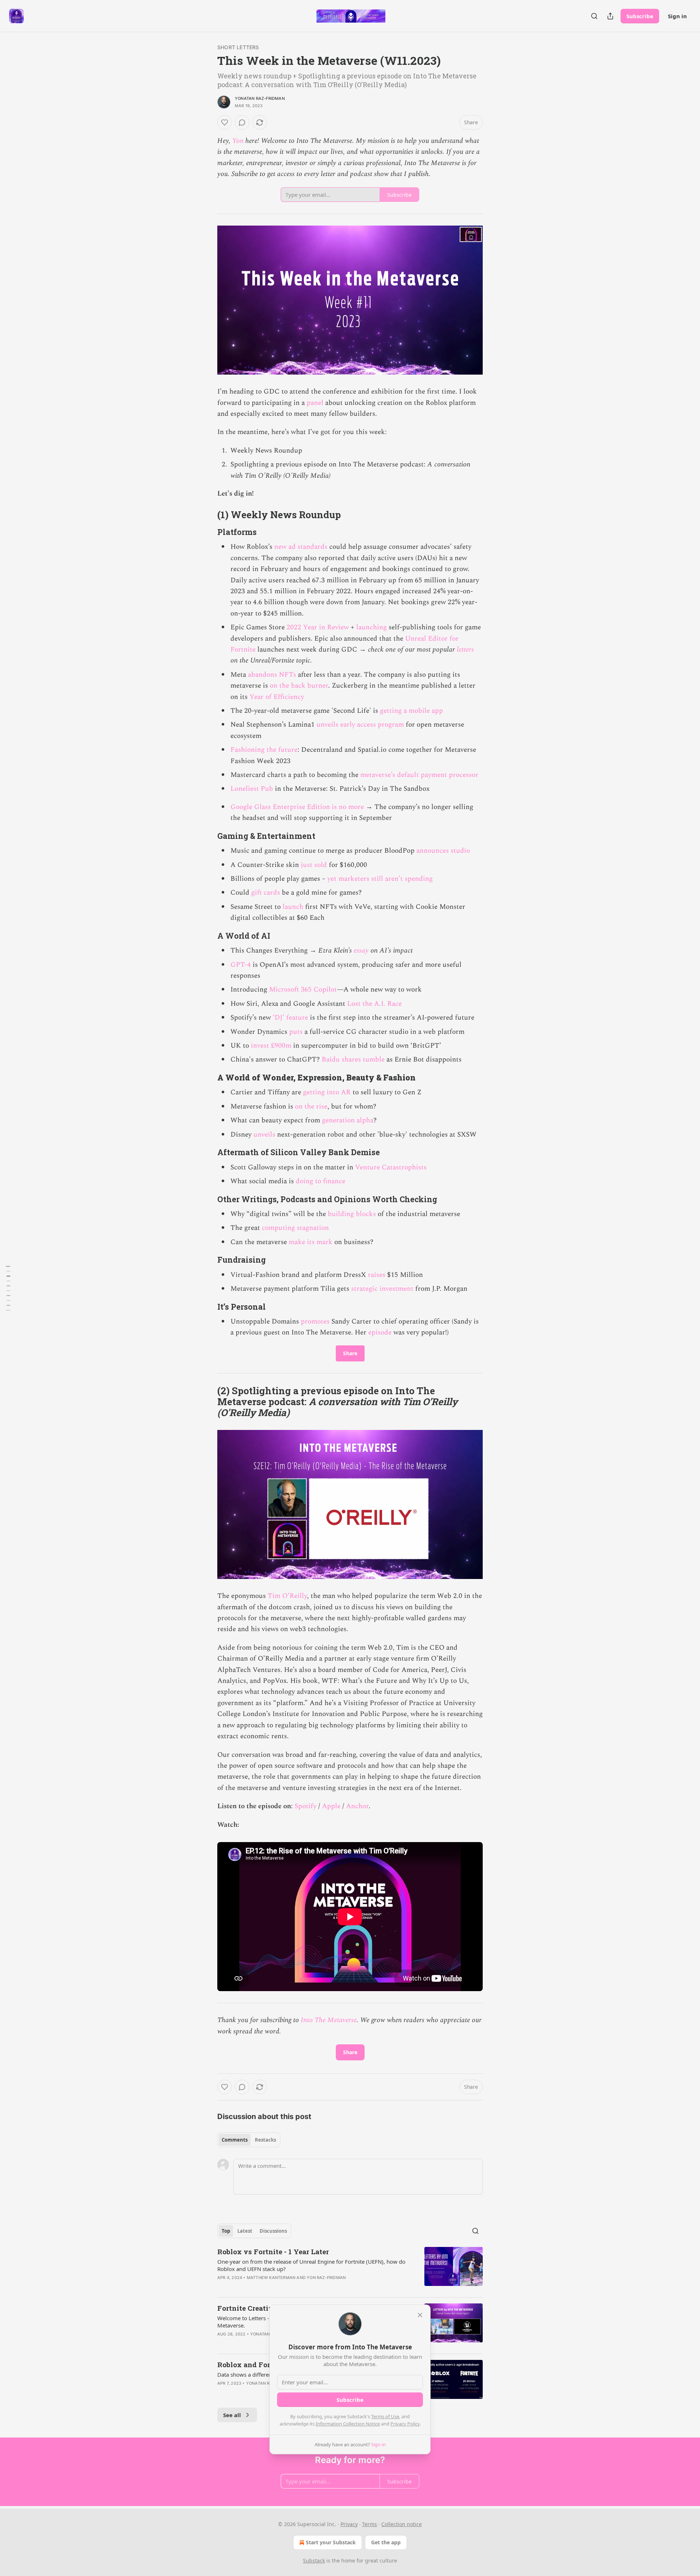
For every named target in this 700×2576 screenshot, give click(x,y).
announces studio (443, 851)
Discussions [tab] (273, 2231)
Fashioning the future (264, 750)
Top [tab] (226, 2231)
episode (380, 1332)
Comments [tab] (235, 2140)
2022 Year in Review (318, 627)
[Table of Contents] (8, 1288)
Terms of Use (385, 2416)
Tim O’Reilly (287, 1596)
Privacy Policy (405, 2424)
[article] (350, 2269)
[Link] (207, 515)
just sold (314, 865)
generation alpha (348, 1120)
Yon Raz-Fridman (326, 2278)
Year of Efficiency (277, 697)
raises (377, 1275)
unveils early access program (360, 725)
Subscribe (640, 16)
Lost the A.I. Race (374, 1004)
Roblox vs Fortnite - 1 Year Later (273, 2251)
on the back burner (299, 686)
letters (465, 650)
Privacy (349, 2524)
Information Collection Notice (348, 2424)
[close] (420, 2315)
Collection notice (402, 2524)
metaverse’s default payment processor (419, 775)
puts (296, 1032)
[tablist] (249, 2140)
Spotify (306, 1806)
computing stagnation (295, 1228)
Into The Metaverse (329, 2020)
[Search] (594, 16)
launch (293, 907)
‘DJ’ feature (290, 1018)
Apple (332, 1806)
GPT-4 (241, 965)
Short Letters (238, 47)
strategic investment (382, 1289)
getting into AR (327, 1092)
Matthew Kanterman (271, 2278)
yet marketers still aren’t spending (380, 879)
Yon (238, 141)
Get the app (386, 2542)
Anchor (357, 1806)
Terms (370, 2524)
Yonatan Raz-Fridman (260, 98)
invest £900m (271, 1046)
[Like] (225, 122)
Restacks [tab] (265, 2140)
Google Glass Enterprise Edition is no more (297, 807)
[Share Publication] (610, 16)
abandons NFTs (272, 675)
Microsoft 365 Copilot (303, 990)
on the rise (311, 1107)
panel (315, 403)
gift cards (266, 893)
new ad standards (301, 547)
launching (372, 627)
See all (232, 2415)
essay (361, 951)
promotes (315, 1322)
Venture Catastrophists (391, 1167)
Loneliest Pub (252, 789)
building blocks (352, 1214)
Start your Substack (331, 2542)
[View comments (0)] (242, 122)
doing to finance (320, 1181)
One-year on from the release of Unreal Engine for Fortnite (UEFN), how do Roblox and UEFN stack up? (311, 2265)
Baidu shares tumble (353, 1060)
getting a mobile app (411, 711)
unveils (264, 1135)
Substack (314, 2561)
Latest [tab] (245, 2231)
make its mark (311, 1242)
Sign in (677, 16)
